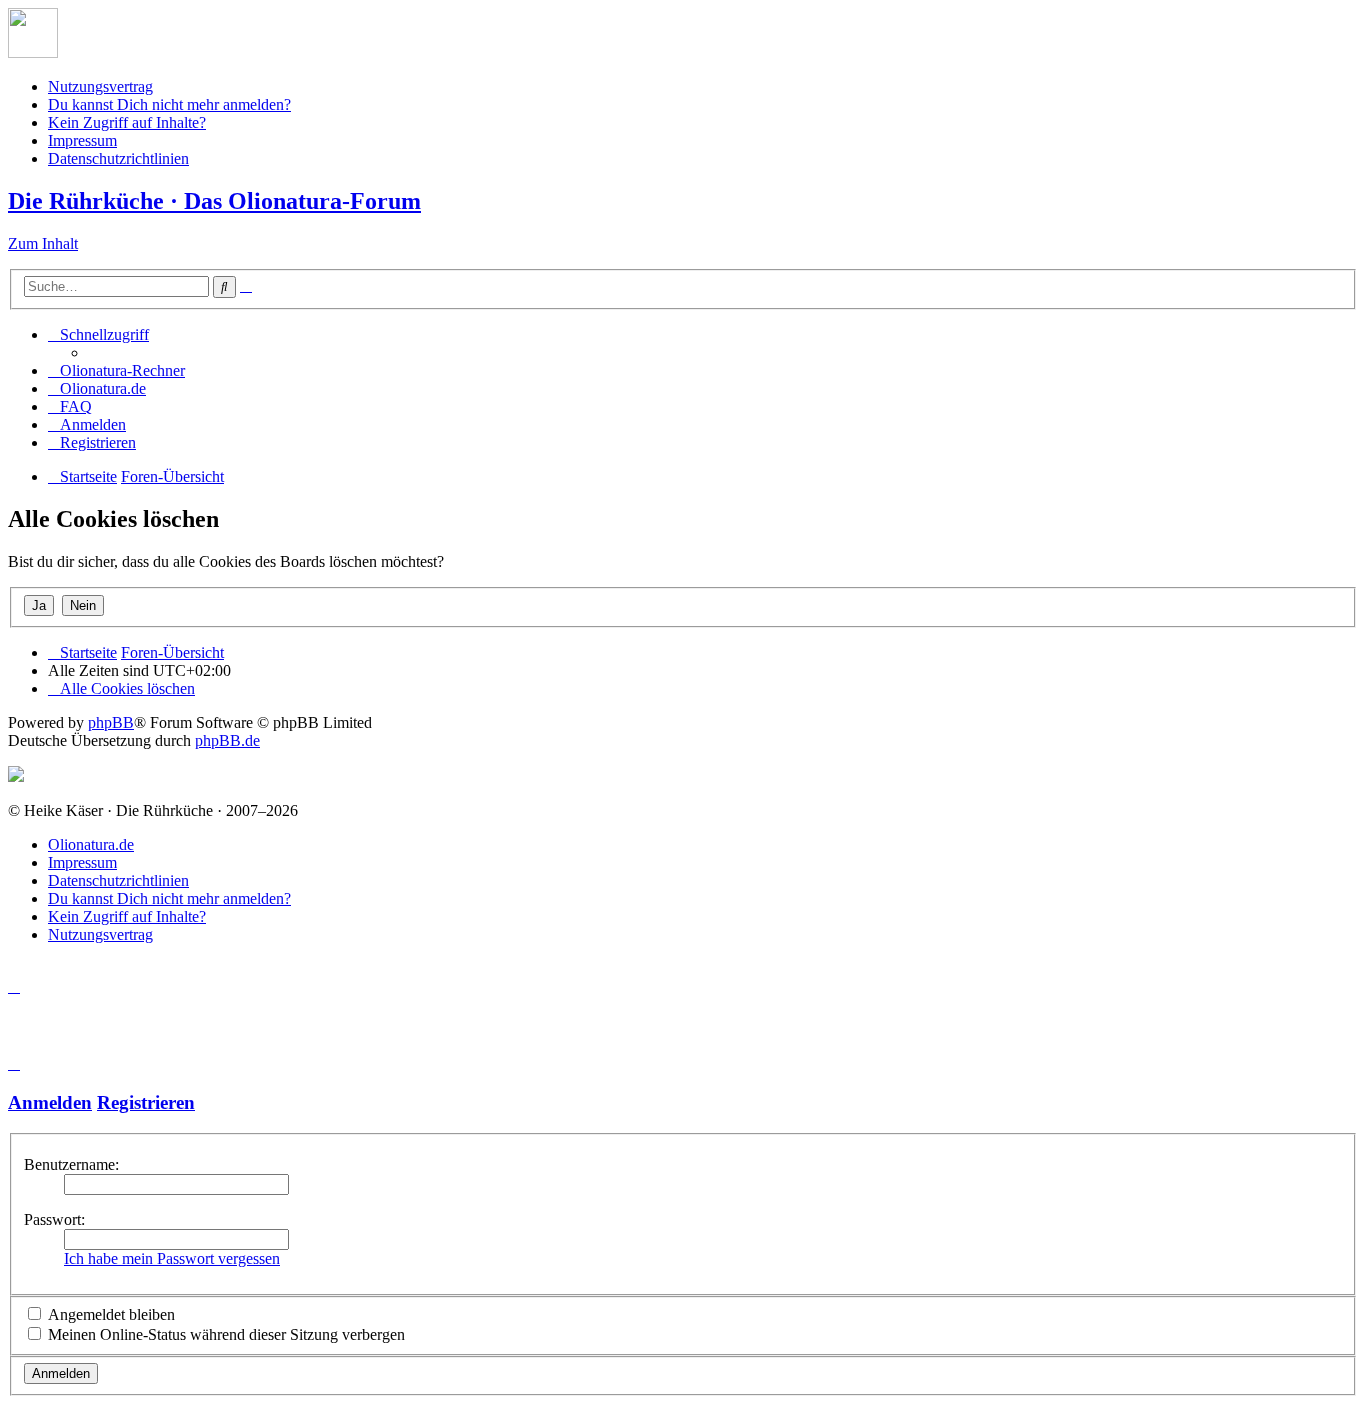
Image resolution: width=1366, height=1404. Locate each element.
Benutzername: (71, 1164)
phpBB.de (227, 740)
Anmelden (50, 1102)
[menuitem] (116, 370)
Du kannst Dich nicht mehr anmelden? (169, 104)
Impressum (82, 140)
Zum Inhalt (43, 243)
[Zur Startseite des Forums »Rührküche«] (33, 52)
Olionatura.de (91, 844)
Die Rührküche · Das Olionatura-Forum (214, 201)
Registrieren (146, 1102)
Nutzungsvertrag (100, 86)
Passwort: (54, 1219)
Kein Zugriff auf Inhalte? (127, 122)
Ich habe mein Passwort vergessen (172, 1258)
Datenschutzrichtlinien (118, 158)
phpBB (111, 722)
